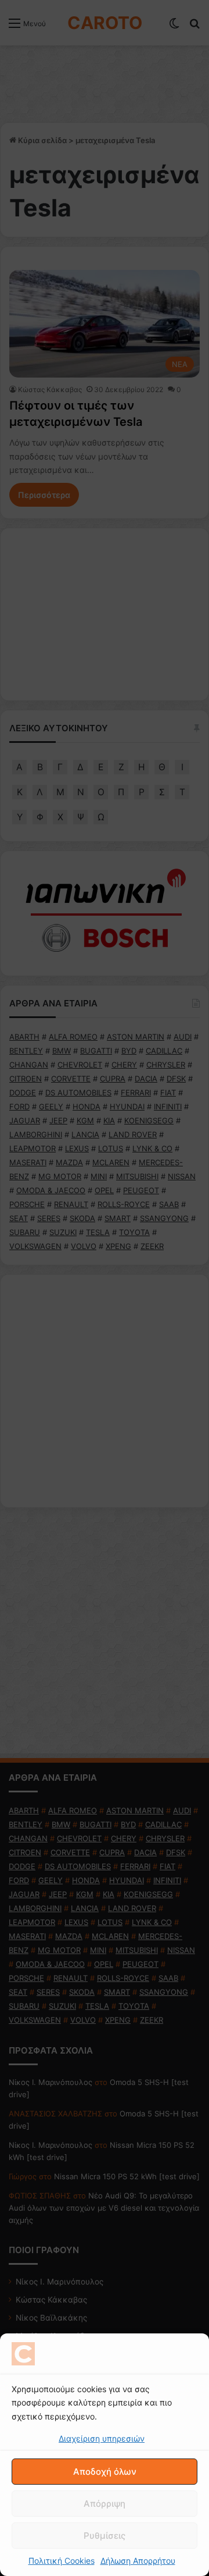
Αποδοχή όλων (105, 2472)
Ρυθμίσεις (105, 2536)
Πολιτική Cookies (62, 2561)
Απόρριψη (105, 2504)
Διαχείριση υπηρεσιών (102, 2438)
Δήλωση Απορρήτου (138, 2561)
